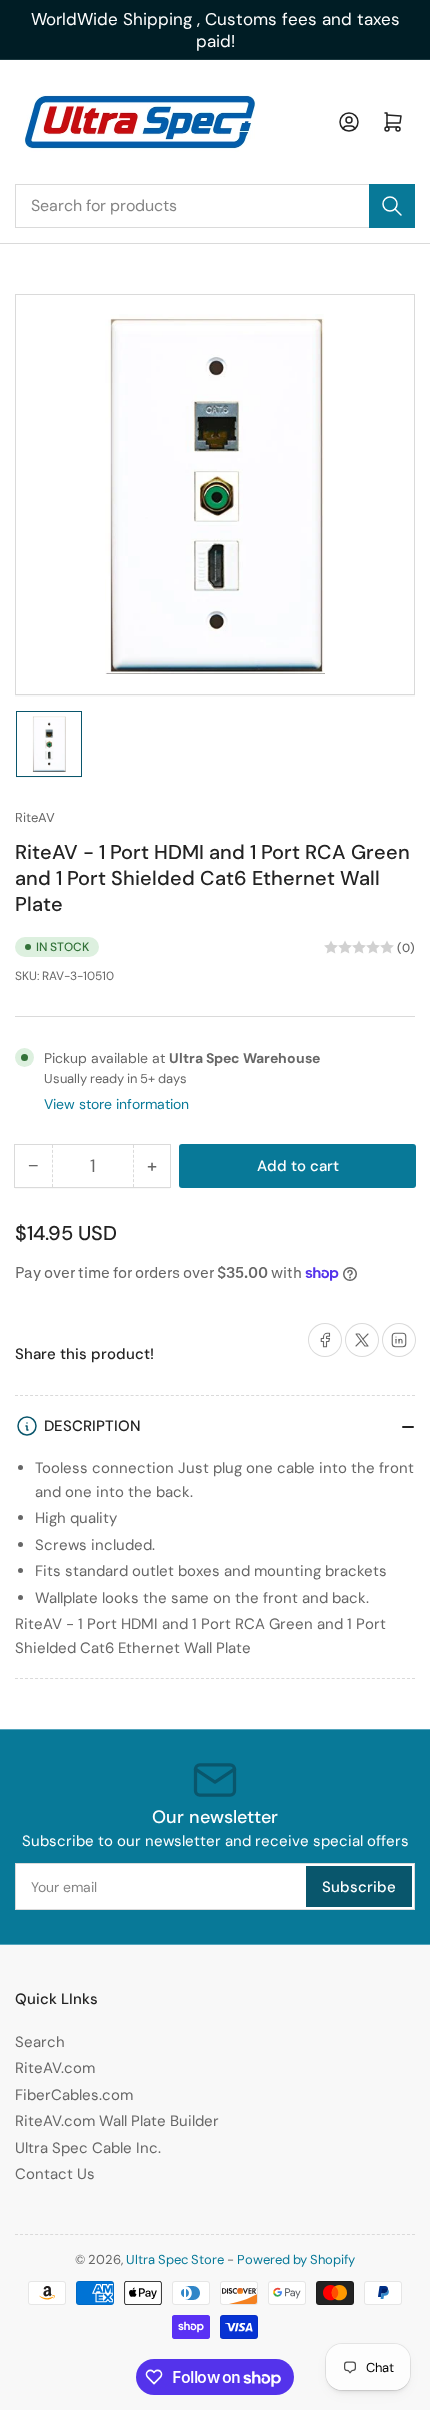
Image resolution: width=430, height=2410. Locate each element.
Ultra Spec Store (175, 2259)
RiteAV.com (55, 2068)
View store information (116, 1104)
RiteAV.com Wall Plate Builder (117, 2121)
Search (40, 2042)
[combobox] (215, 206)
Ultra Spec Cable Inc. (88, 2148)
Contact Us (55, 2174)
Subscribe (359, 1887)
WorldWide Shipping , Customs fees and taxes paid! (215, 30)
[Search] (392, 206)
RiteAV (35, 817)
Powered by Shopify (296, 2259)
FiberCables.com (74, 2095)
